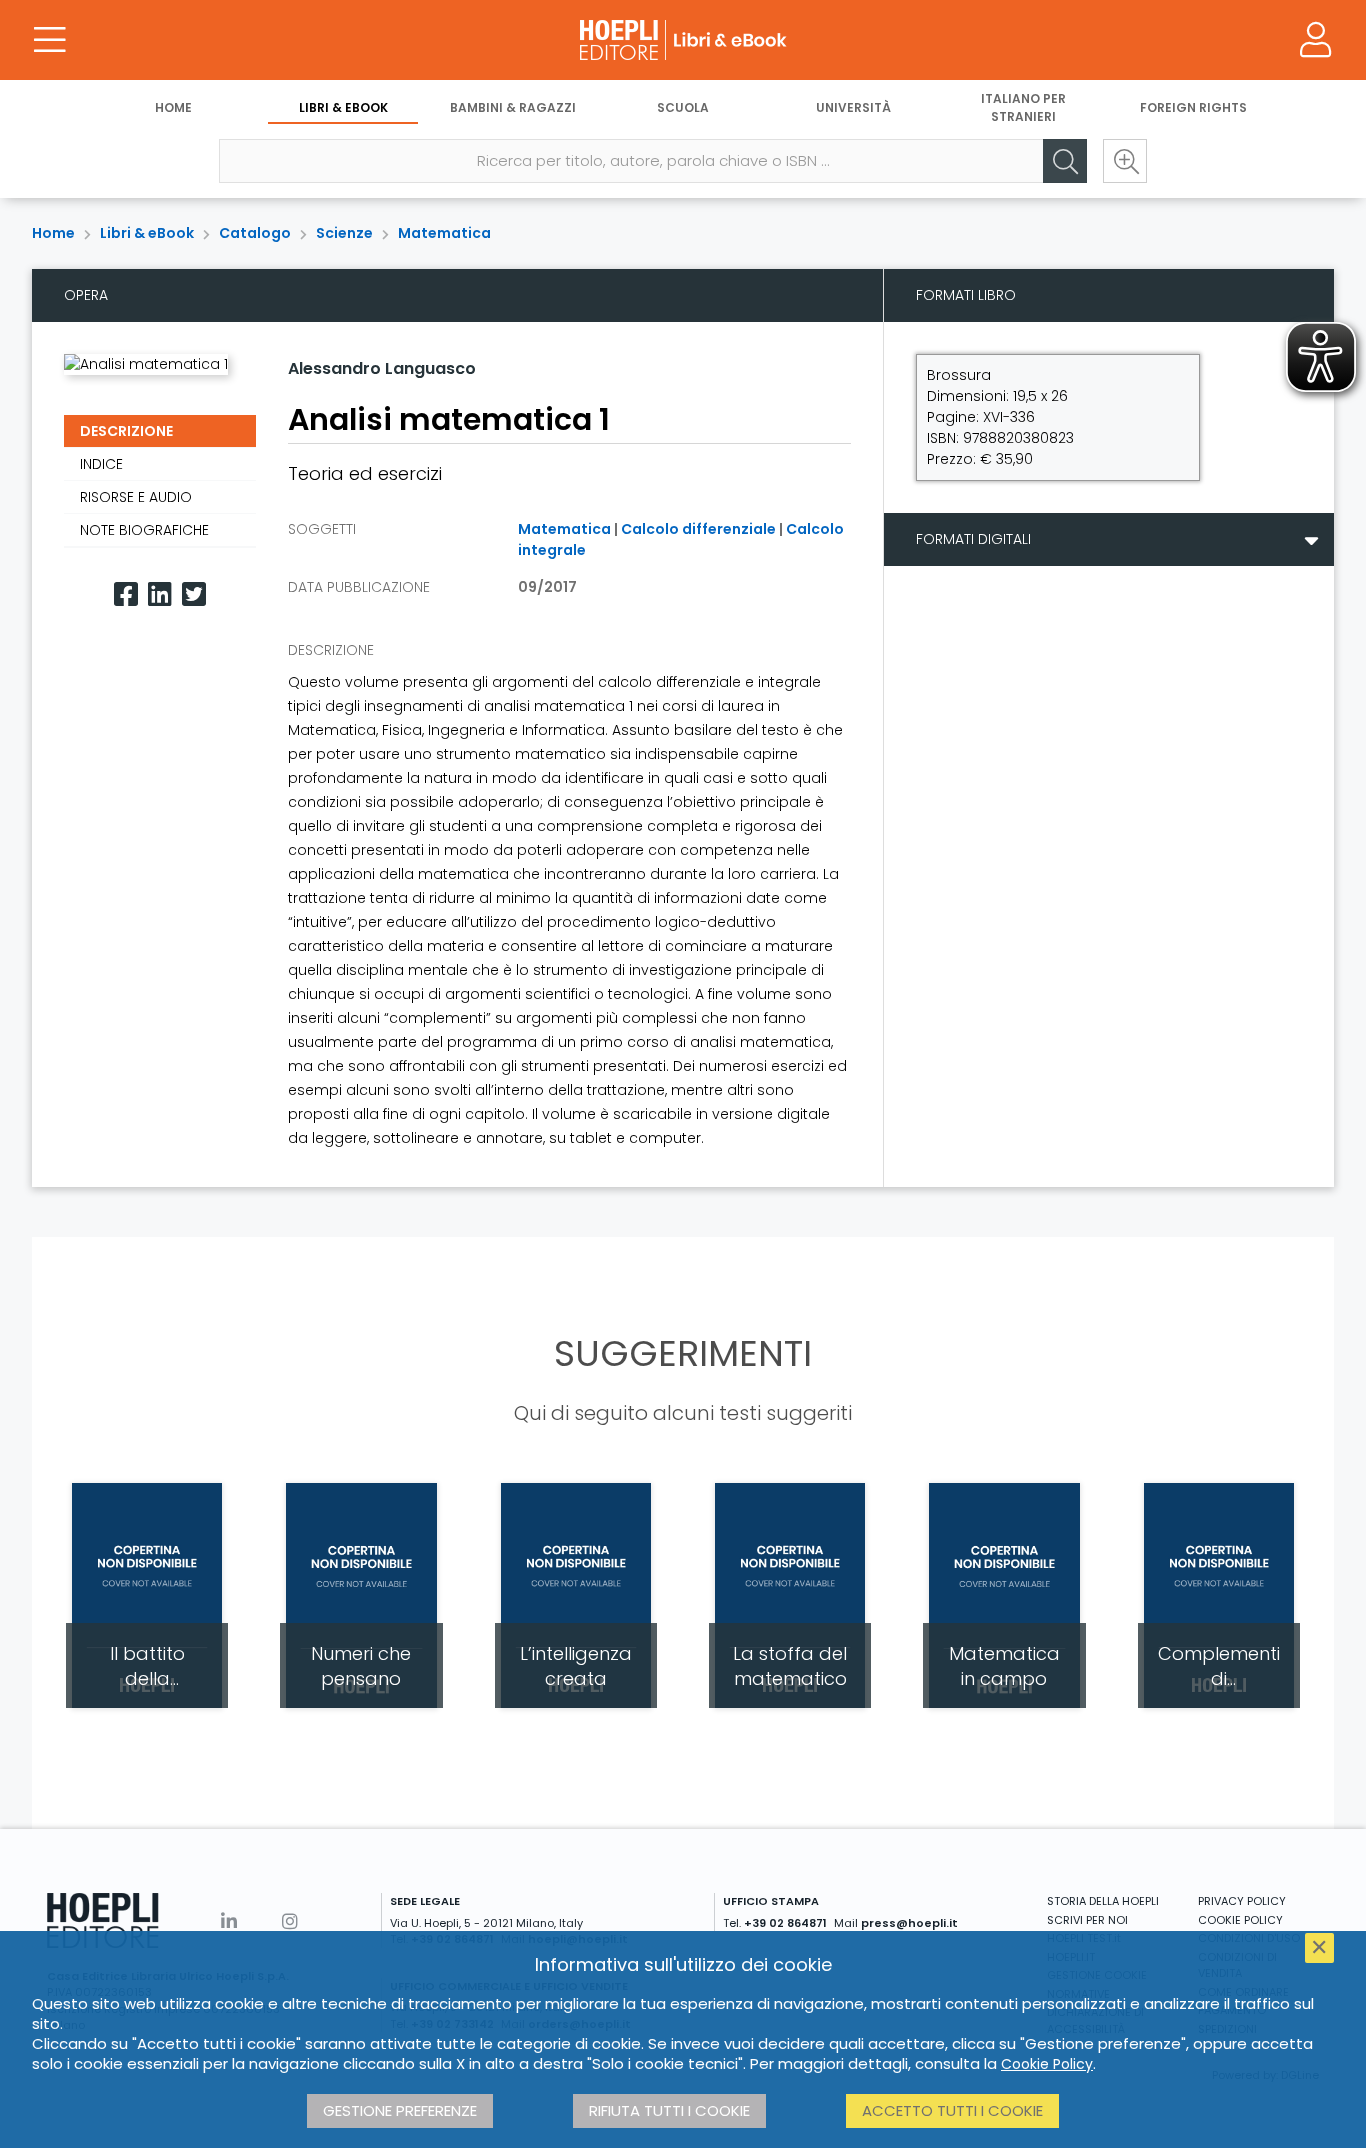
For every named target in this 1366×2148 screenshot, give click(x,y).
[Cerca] (1065, 161)
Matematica (444, 233)
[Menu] (50, 40)
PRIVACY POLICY (1242, 1901)
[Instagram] (290, 1921)
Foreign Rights (1193, 107)
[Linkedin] (160, 594)
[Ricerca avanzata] (1125, 161)
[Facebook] (126, 594)
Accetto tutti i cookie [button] (952, 2110)
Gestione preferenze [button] (400, 2110)
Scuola (683, 107)
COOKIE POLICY (1240, 1920)
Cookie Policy (1047, 2064)
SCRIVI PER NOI (1087, 1920)
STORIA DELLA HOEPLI (1103, 1901)
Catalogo (255, 233)
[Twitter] (194, 594)
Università (853, 107)
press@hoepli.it (909, 1923)
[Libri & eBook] (683, 40)
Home (173, 107)
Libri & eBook (343, 107)
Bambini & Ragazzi (513, 107)
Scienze (344, 233)
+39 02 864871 (785, 1923)
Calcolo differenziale (698, 529)
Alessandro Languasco (382, 368)
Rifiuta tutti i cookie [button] (669, 2110)
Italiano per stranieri (1023, 107)
